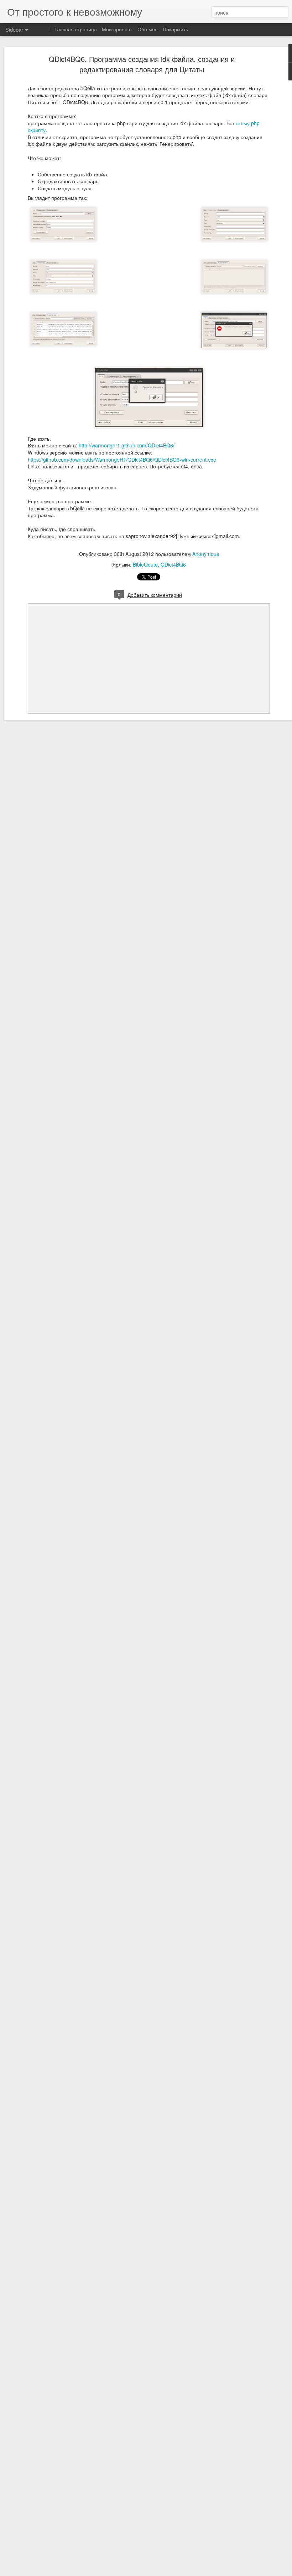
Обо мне (148, 29)
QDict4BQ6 (173, 564)
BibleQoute (145, 564)
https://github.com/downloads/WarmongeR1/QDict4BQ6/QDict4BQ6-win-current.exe (122, 460)
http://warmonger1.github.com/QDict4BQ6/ (127, 445)
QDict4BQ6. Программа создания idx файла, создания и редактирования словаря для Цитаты (142, 64)
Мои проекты (117, 29)
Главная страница (76, 29)
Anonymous (206, 554)
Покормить (175, 29)
